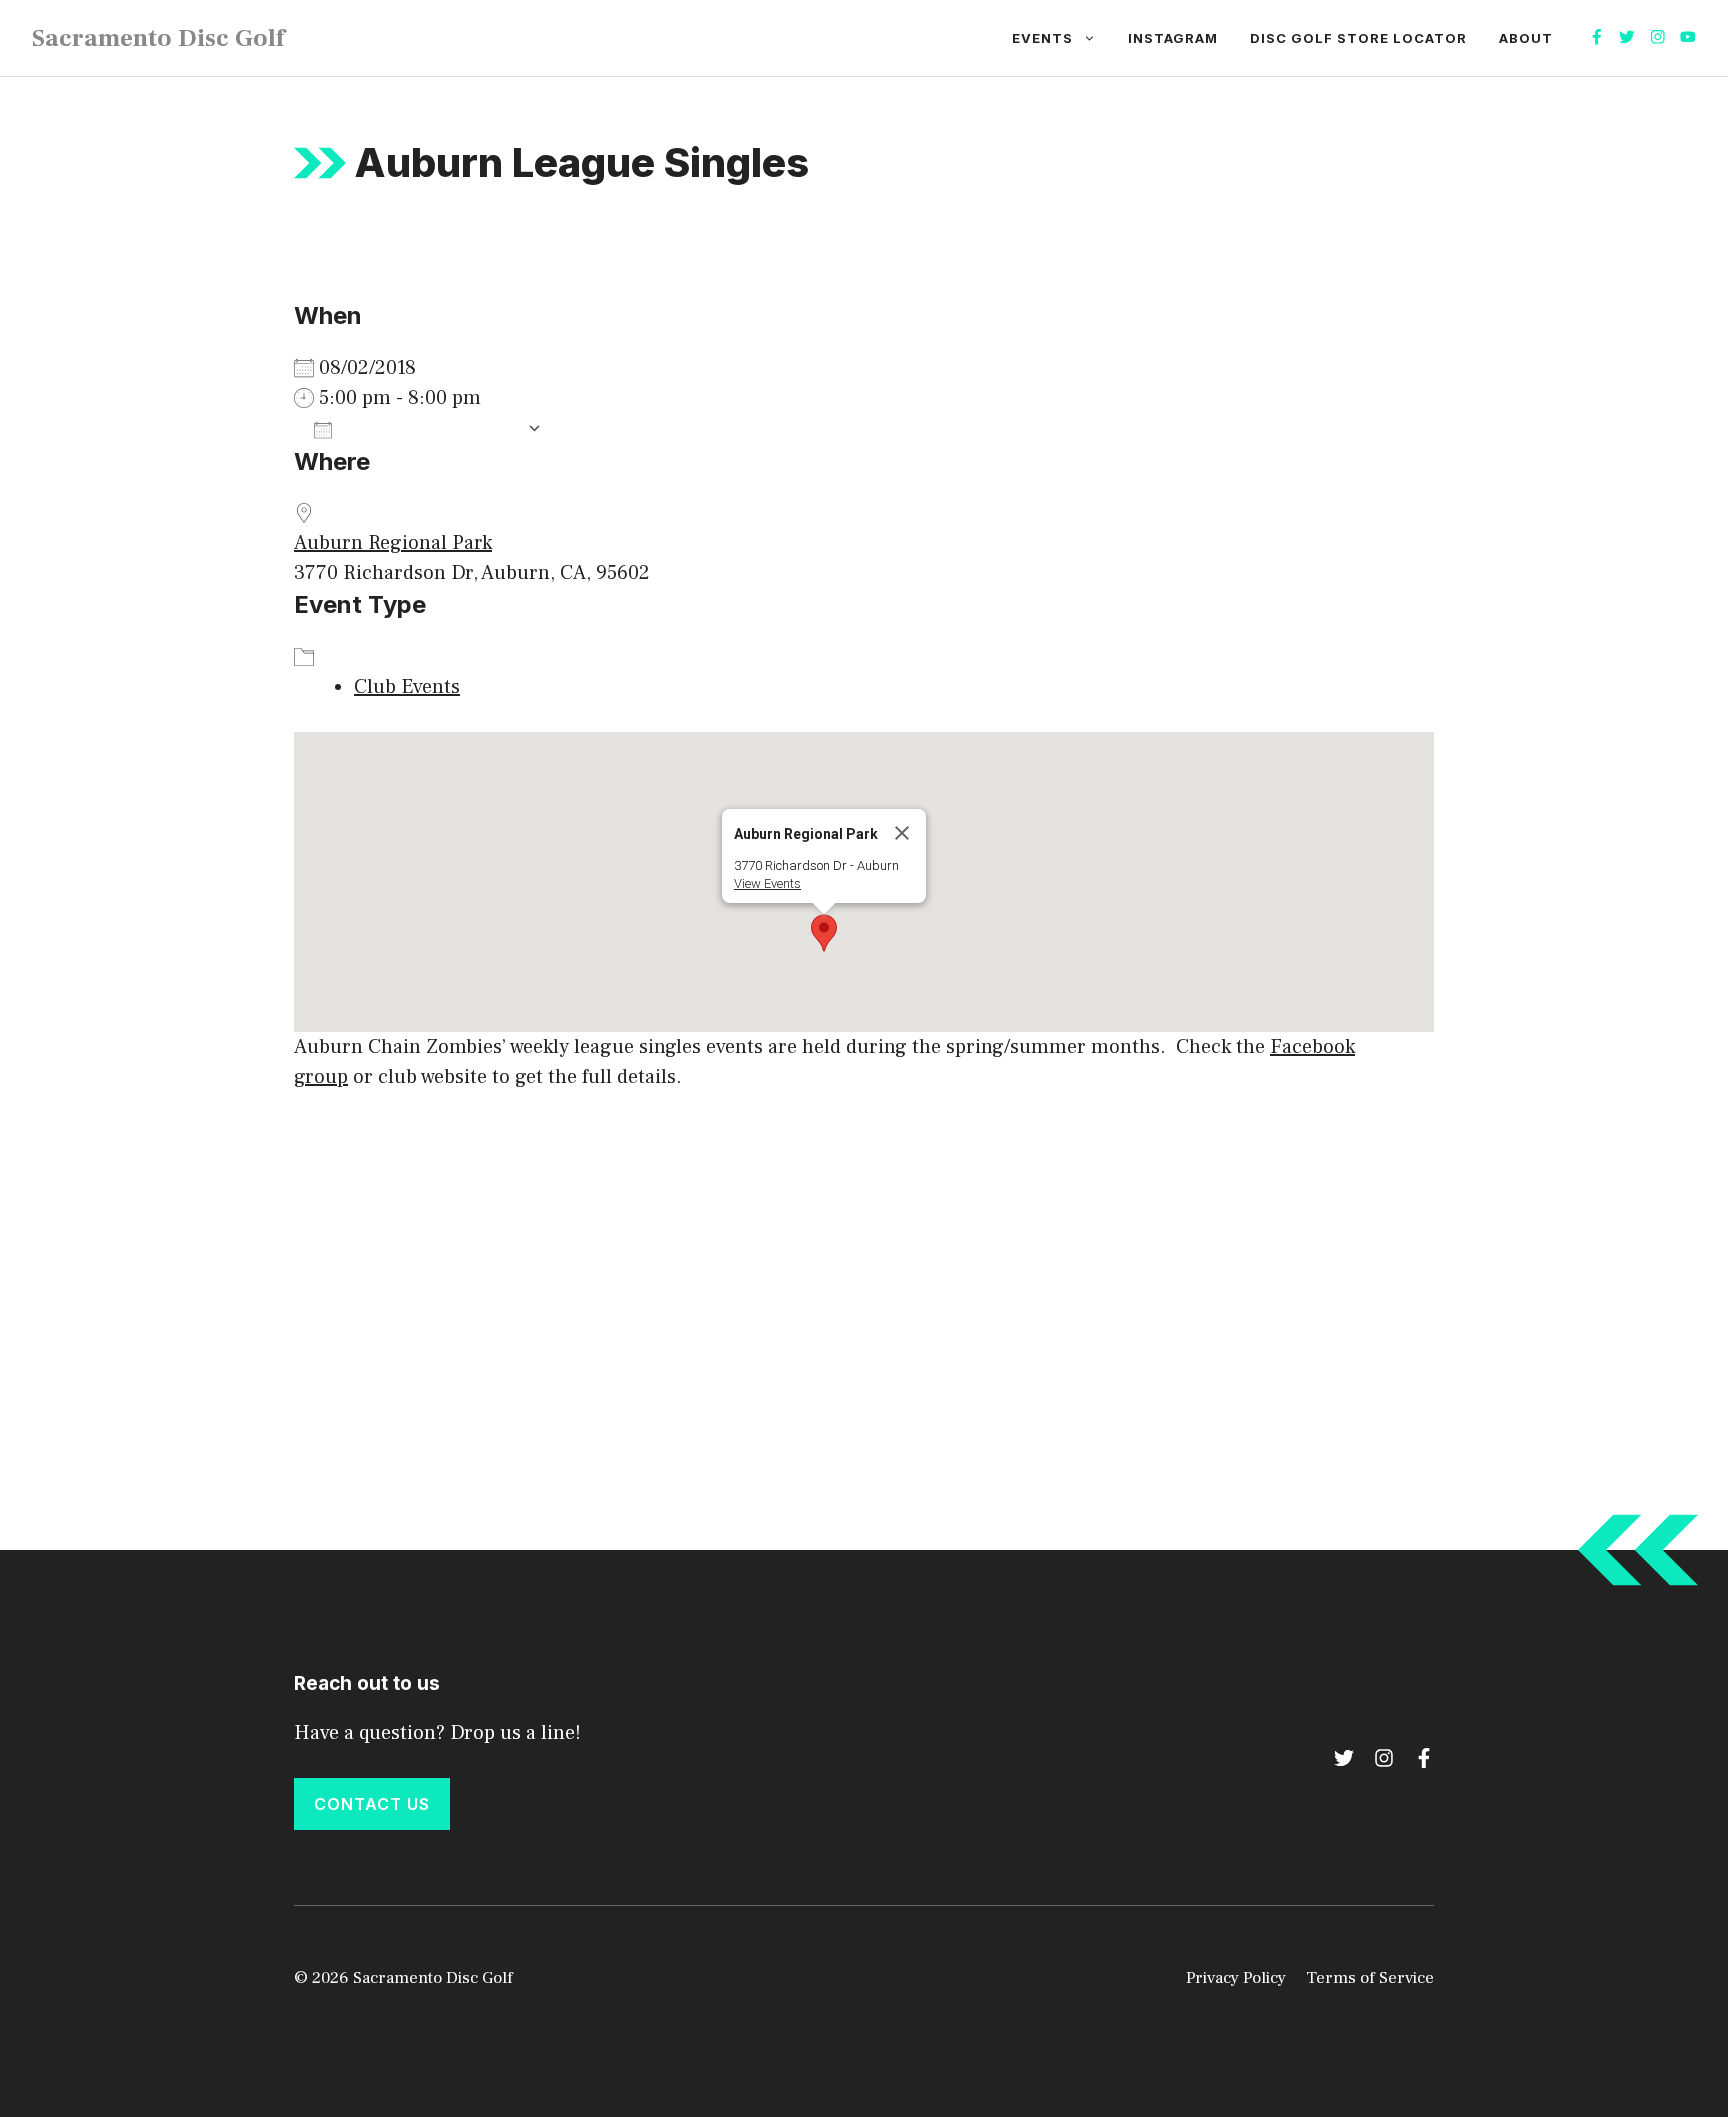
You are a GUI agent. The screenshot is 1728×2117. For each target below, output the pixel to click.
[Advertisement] (864, 1262)
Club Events (407, 687)
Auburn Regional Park (393, 543)
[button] (824, 933)
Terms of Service (1370, 1978)
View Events (767, 883)
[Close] (902, 833)
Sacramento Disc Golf (158, 38)
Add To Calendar (429, 429)
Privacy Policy (1236, 1978)
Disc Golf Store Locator (1358, 38)
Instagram (1173, 38)
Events (1042, 38)
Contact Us (372, 1804)
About (1526, 38)
